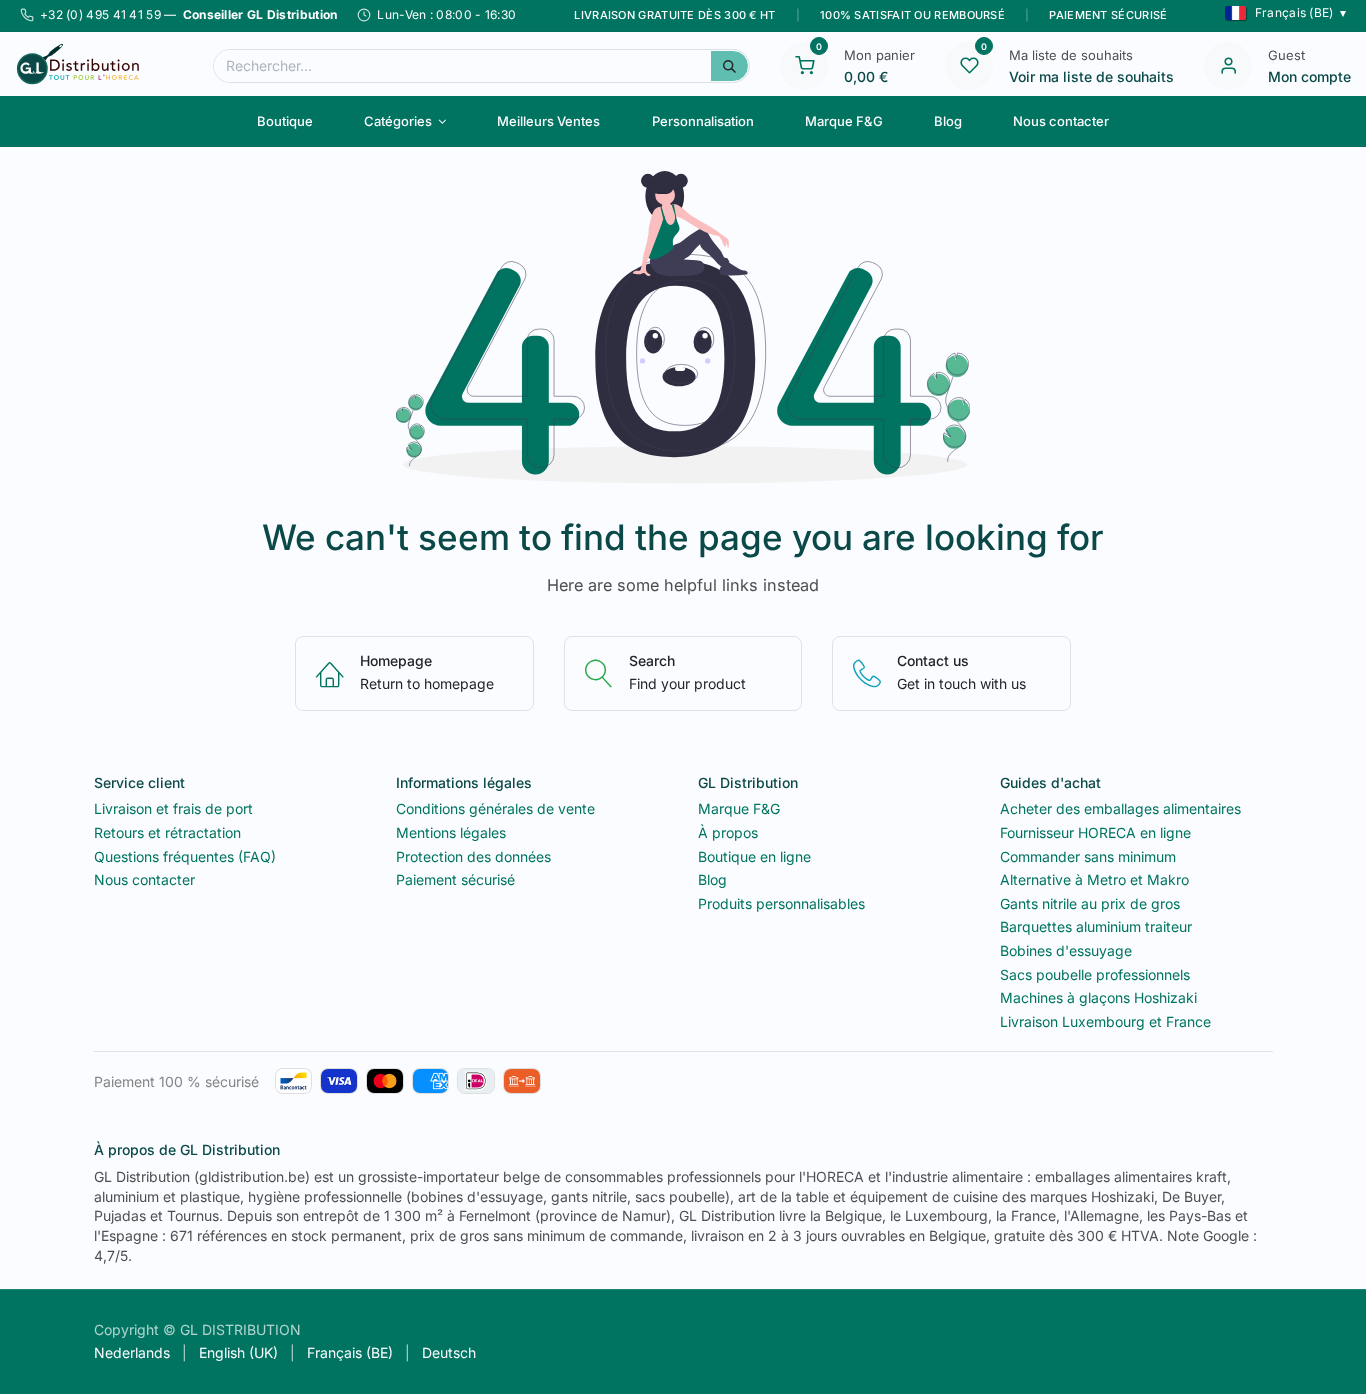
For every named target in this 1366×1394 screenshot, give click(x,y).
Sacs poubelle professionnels (1095, 974)
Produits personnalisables (781, 903)
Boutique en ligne (754, 856)
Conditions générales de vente (495, 808)
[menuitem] (284, 121)
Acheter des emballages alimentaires (1120, 808)
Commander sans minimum (1088, 856)
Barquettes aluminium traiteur (1096, 926)
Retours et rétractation (167, 832)
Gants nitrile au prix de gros (1090, 903)
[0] (804, 64)
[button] (1285, 13)
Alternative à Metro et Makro (1094, 879)
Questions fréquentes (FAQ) (185, 856)
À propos (728, 832)
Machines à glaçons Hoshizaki (1098, 997)
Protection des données (473, 856)
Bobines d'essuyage (1066, 950)
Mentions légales (451, 832)
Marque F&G (739, 808)
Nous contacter (144, 879)
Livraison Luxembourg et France (1105, 1021)
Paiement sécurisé (455, 879)
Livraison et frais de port (173, 808)
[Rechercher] (729, 66)
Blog (712, 879)
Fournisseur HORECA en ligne (1095, 832)
